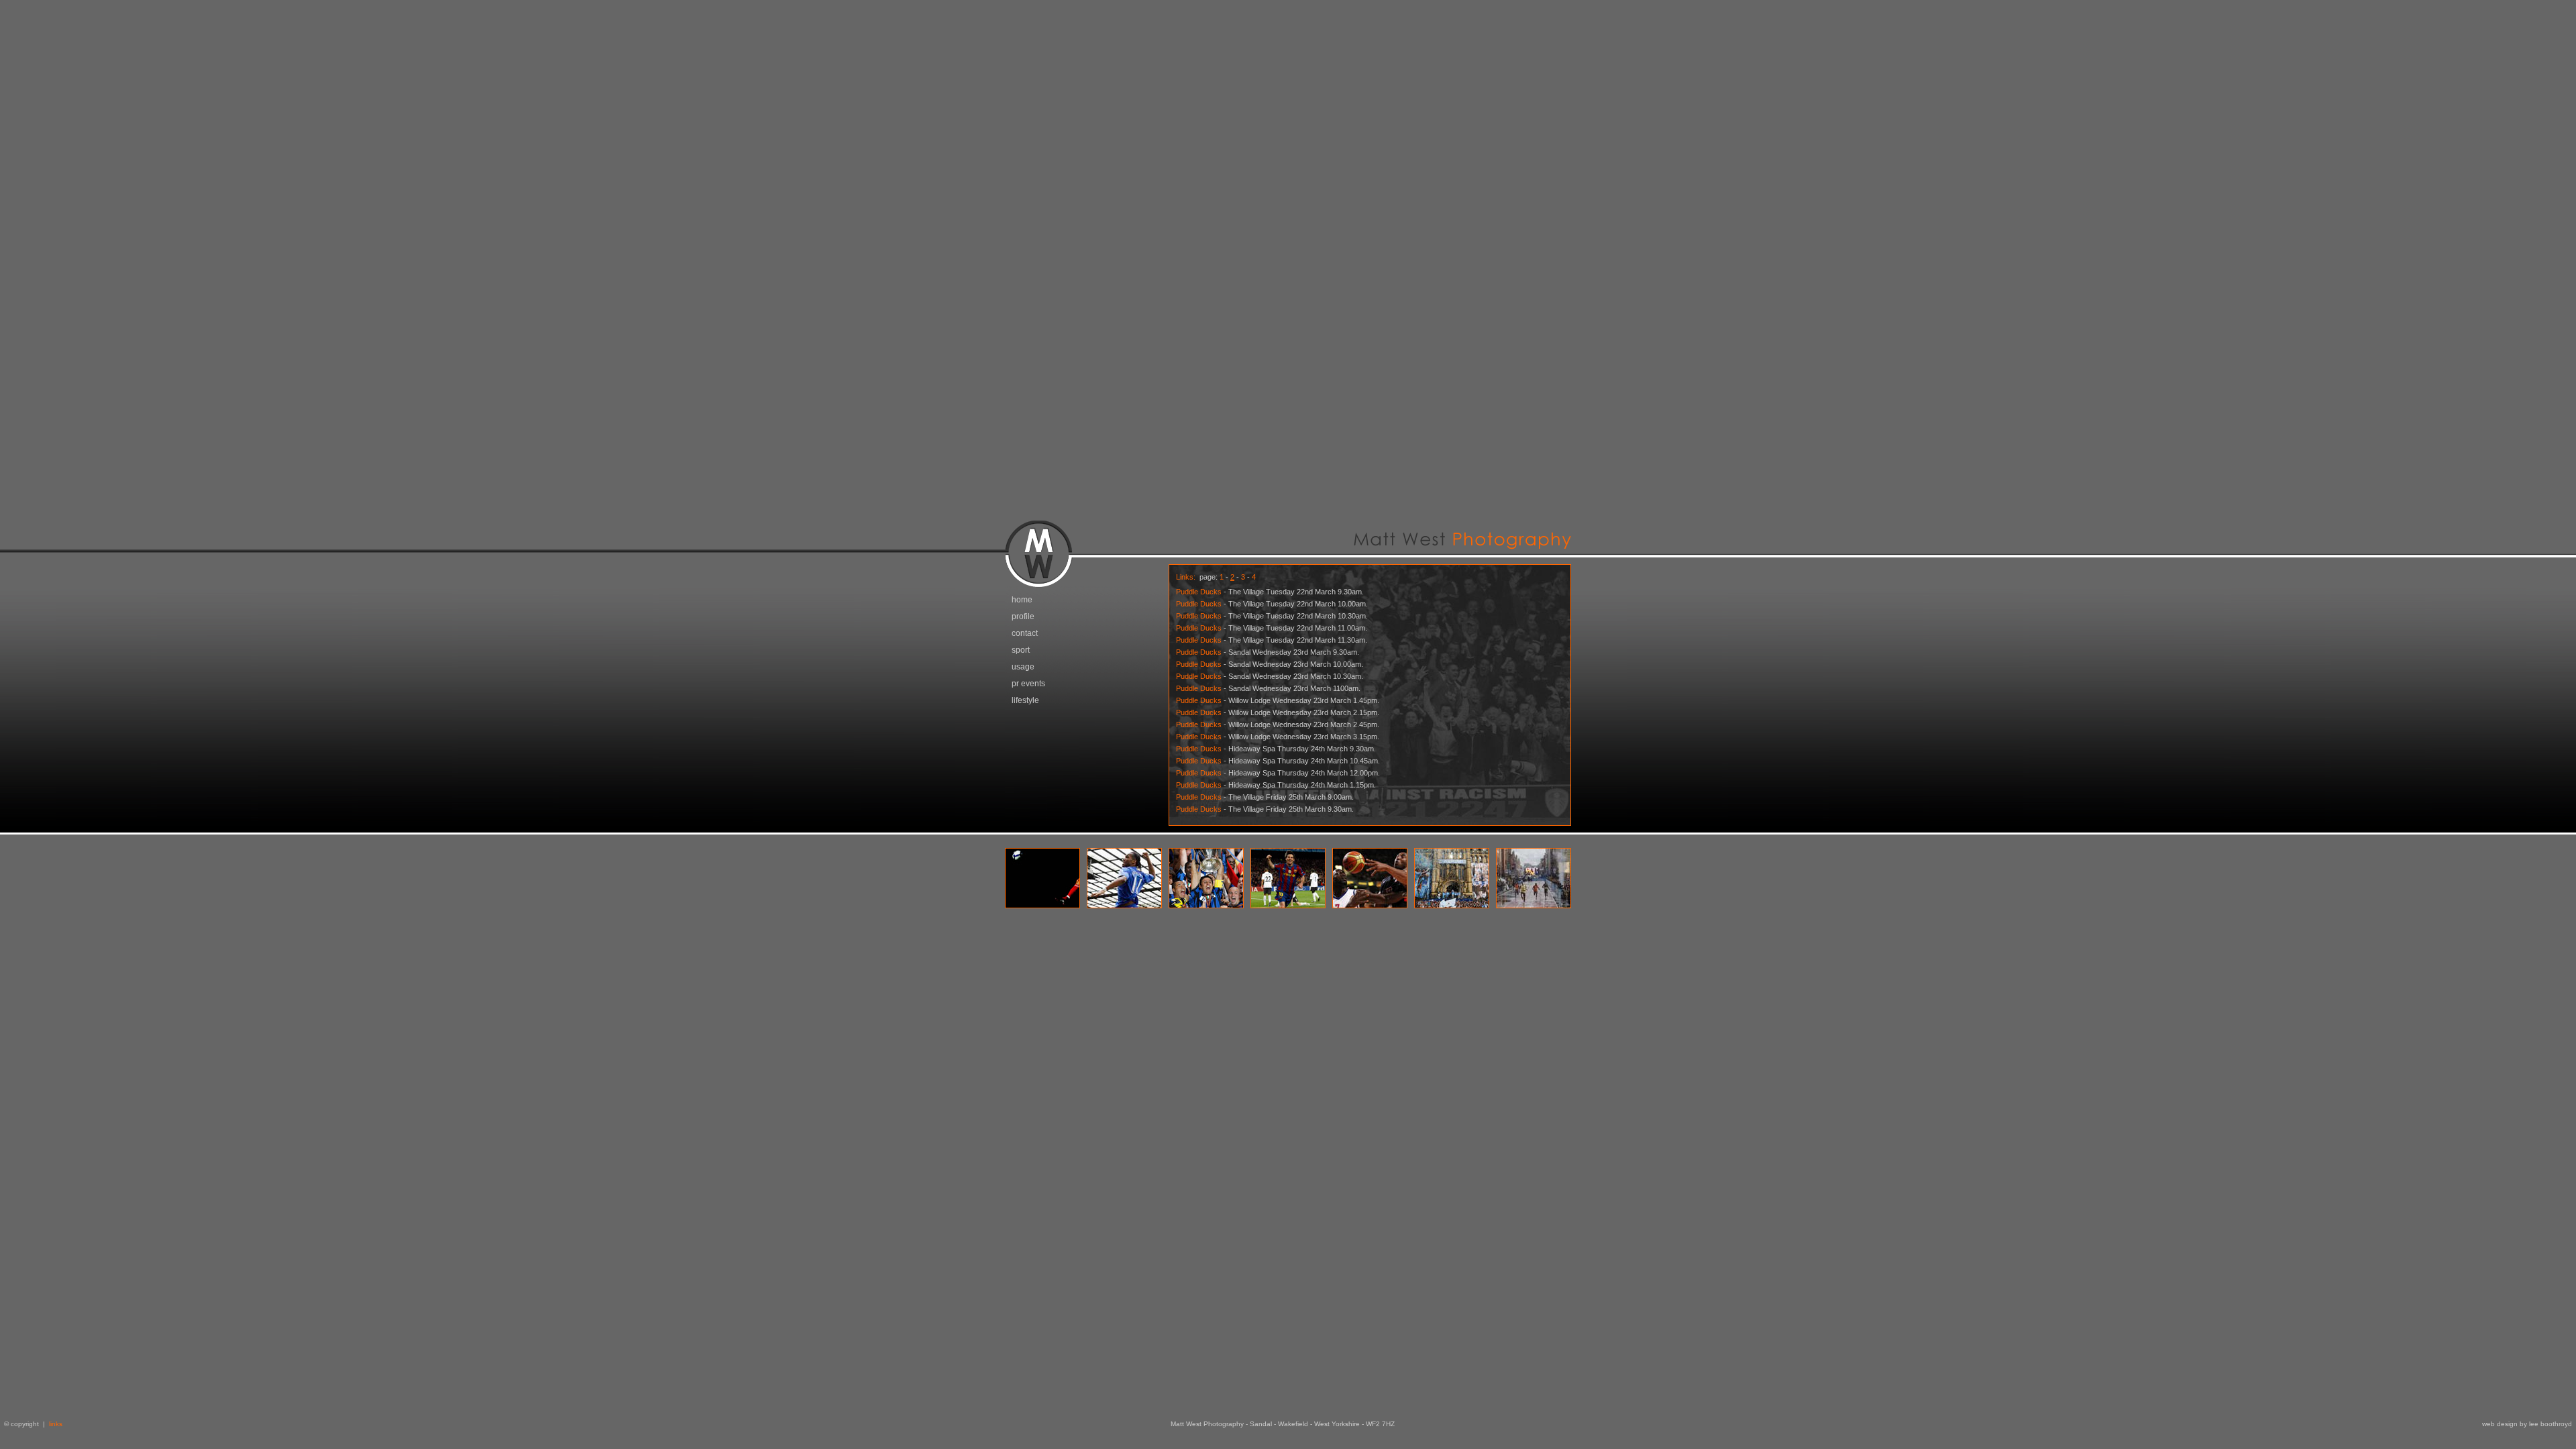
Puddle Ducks (1199, 592)
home (1022, 600)
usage (1023, 667)
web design (2500, 1424)
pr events (1028, 684)
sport (1021, 650)
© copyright (19, 1424)
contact (1025, 633)
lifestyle (1025, 700)
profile (1023, 616)
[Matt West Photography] (1288, 560)
